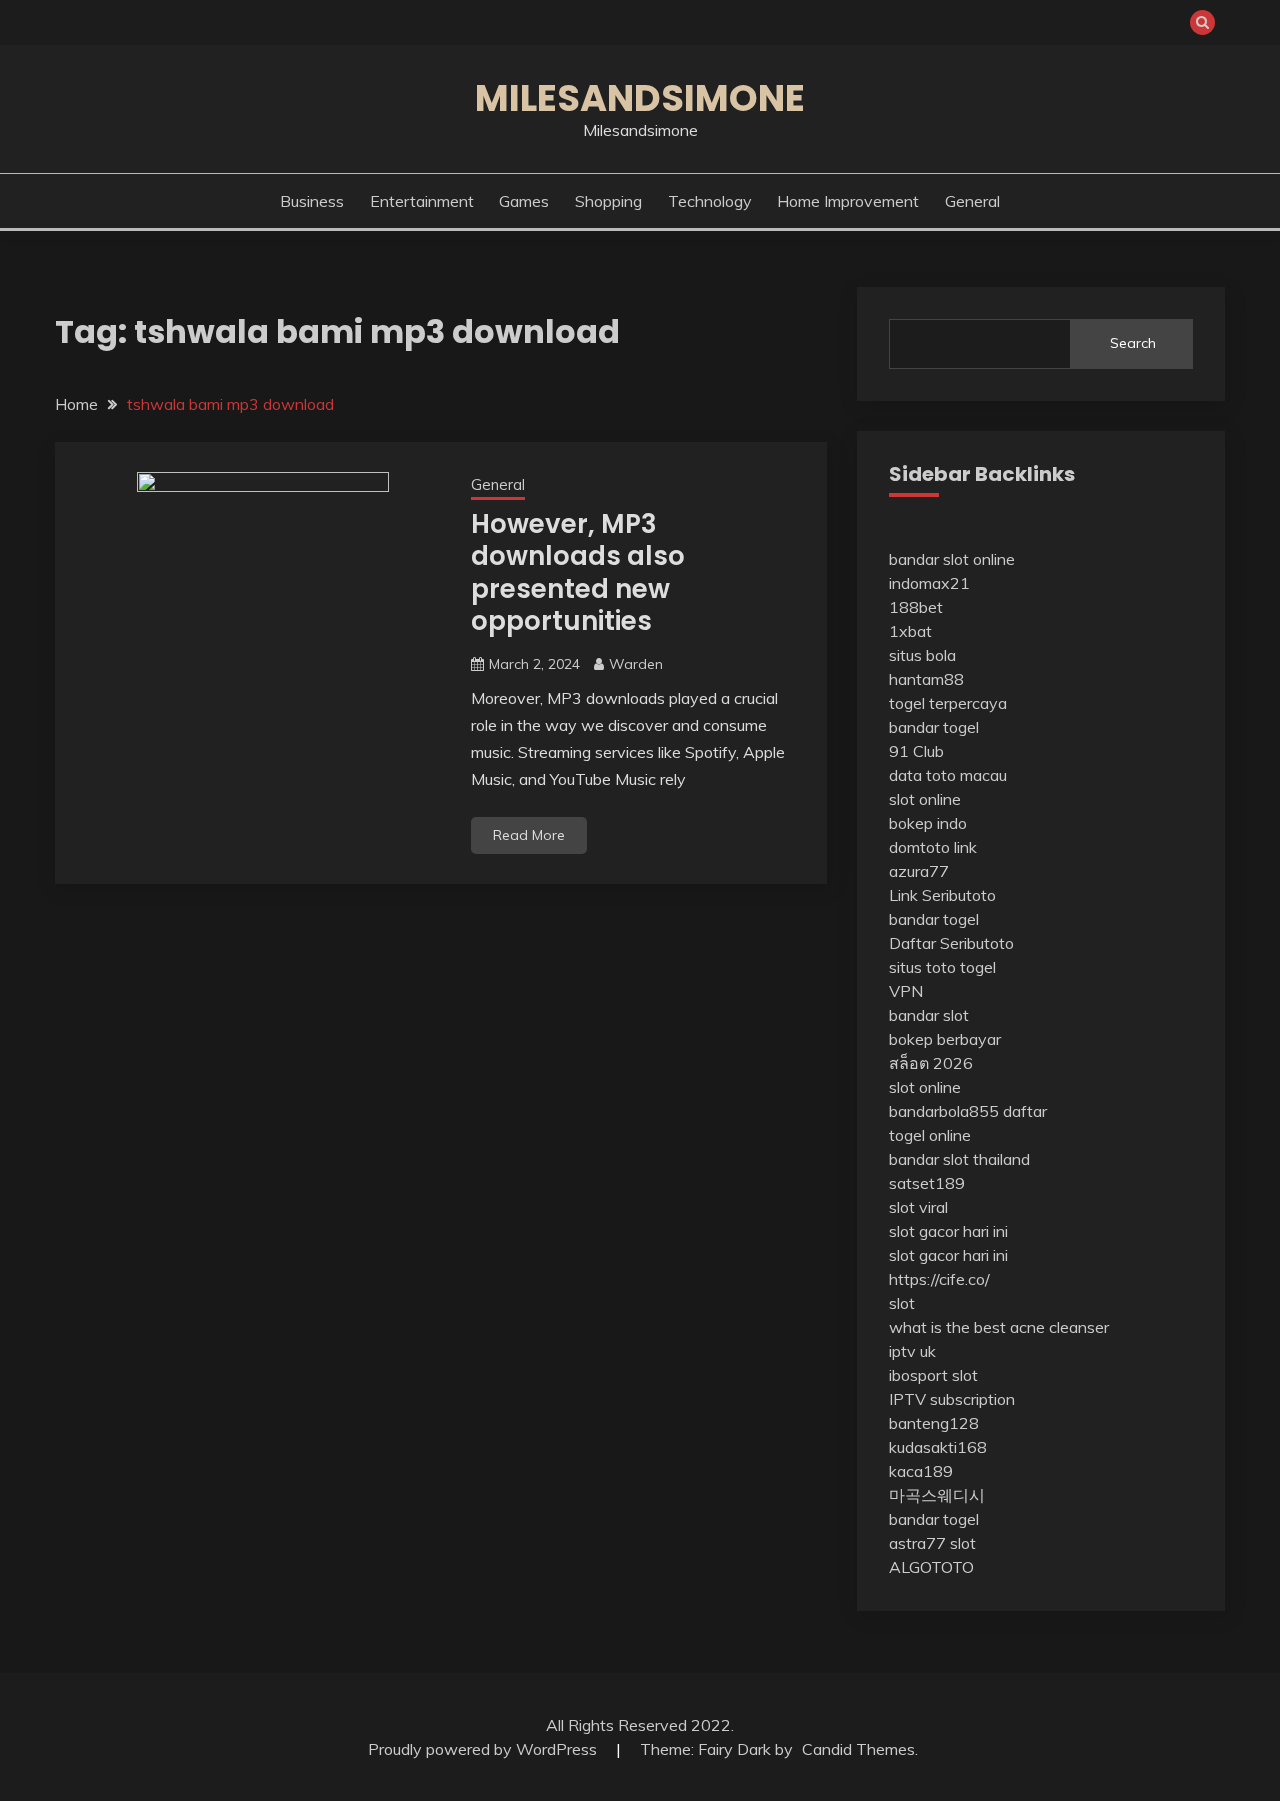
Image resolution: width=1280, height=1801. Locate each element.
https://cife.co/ (939, 1279)
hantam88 (926, 679)
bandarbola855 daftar (968, 1111)
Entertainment (422, 201)
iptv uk (912, 1351)
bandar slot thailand (959, 1159)
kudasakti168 (938, 1447)
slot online (925, 799)
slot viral (918, 1207)
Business (312, 201)
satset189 (927, 1183)
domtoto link (933, 847)
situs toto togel (942, 967)
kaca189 (921, 1471)
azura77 (919, 871)
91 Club (916, 751)
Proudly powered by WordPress (484, 1749)
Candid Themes (858, 1749)
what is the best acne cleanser (999, 1327)
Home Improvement (848, 201)
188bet (916, 607)
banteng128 (934, 1423)
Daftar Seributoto (951, 943)
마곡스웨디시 (937, 1495)
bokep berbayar (945, 1039)
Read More (529, 835)
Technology (710, 201)
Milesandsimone (640, 98)
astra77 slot (932, 1543)
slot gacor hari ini (948, 1231)
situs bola (922, 655)
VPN (906, 991)
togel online (930, 1135)
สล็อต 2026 (931, 1063)
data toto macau (948, 775)
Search (1133, 343)
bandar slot (929, 1015)
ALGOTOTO (931, 1567)
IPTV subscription (952, 1399)
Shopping (608, 201)
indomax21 (929, 583)
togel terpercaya (948, 703)
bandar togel (934, 727)
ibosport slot (933, 1375)
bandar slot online (952, 559)
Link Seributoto (942, 895)
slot (902, 1303)
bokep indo (928, 823)
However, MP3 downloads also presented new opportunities (578, 573)
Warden (636, 664)
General (972, 201)
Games (524, 201)
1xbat (910, 631)
